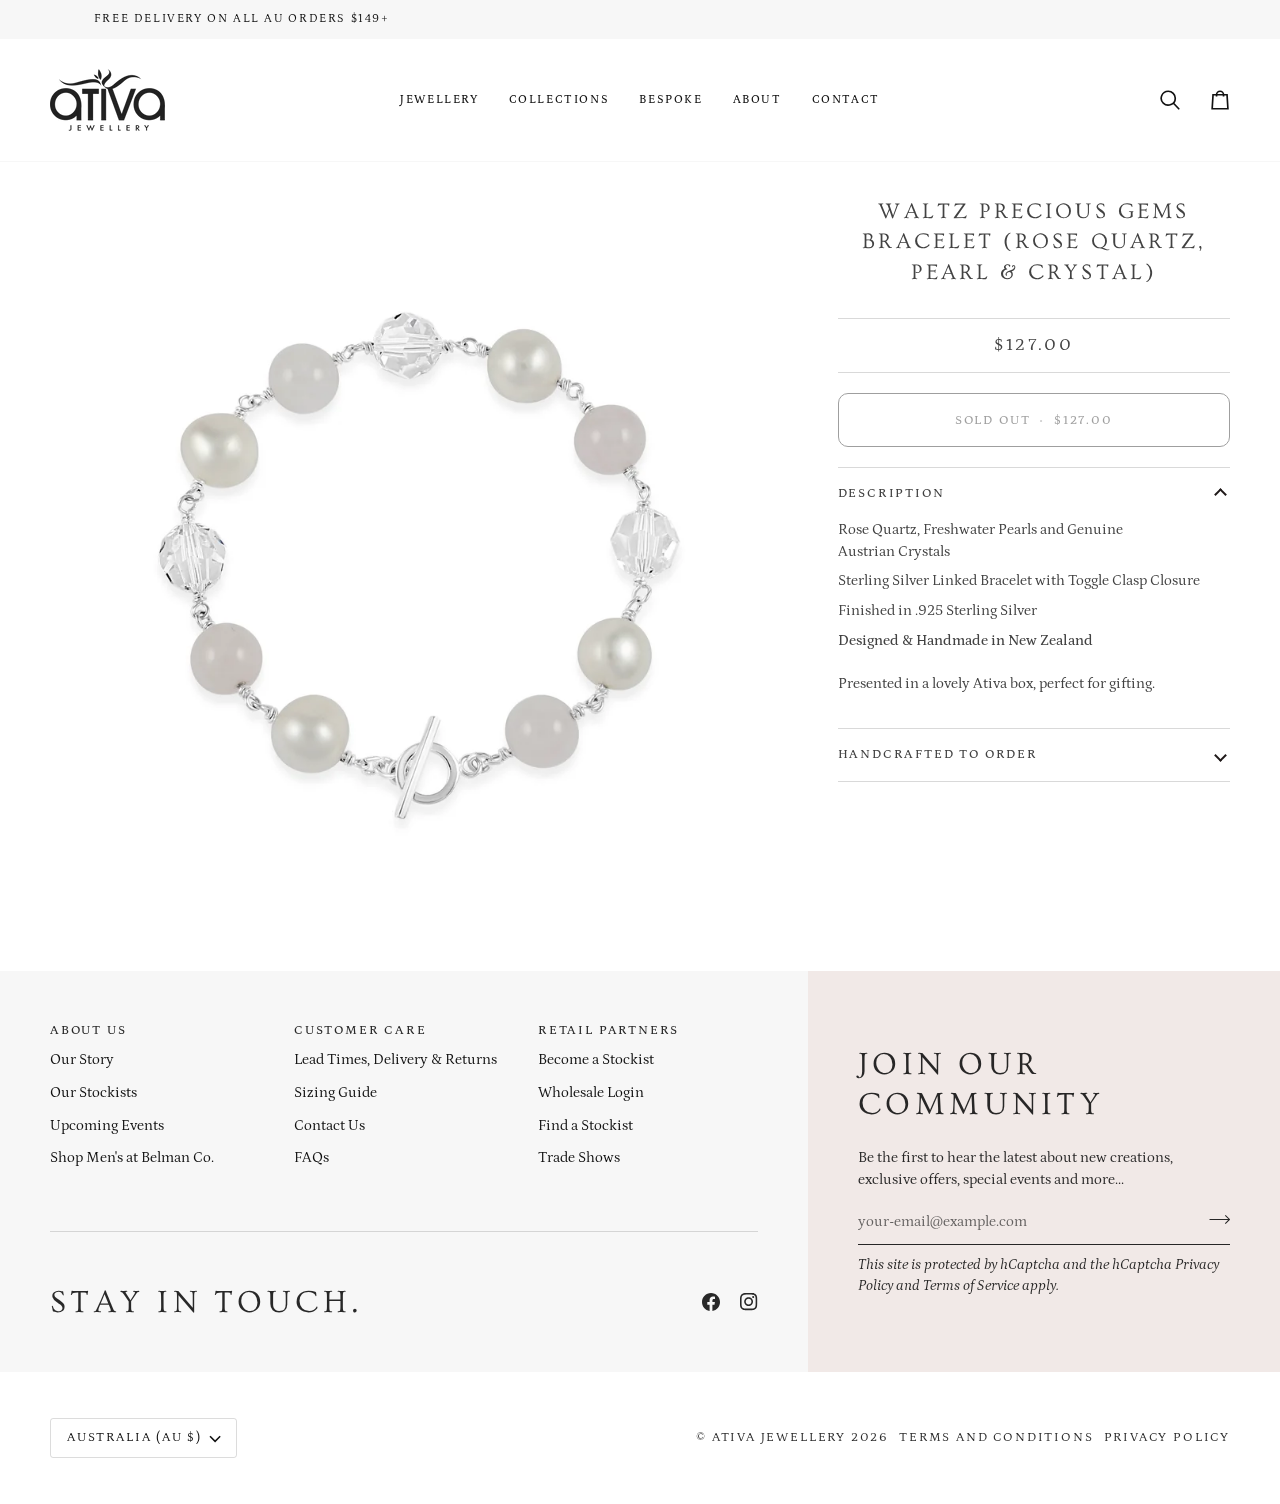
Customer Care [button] (360, 1030)
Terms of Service (971, 1286)
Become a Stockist (596, 1060)
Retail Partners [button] (608, 1030)
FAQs (311, 1158)
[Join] (1213, 1220)
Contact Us (329, 1126)
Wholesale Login (591, 1093)
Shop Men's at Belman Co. (132, 1158)
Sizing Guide (335, 1093)
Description (891, 493)
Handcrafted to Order (938, 754)
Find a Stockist (585, 1126)
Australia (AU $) (134, 1437)
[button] (439, 100)
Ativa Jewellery (779, 1437)
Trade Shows (579, 1158)
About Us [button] (88, 1030)
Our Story (82, 1060)
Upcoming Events (107, 1126)
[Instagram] (749, 1302)
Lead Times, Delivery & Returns (395, 1060)
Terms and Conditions (996, 1437)
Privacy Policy (1167, 1437)
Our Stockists (93, 1093)
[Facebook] (711, 1302)
